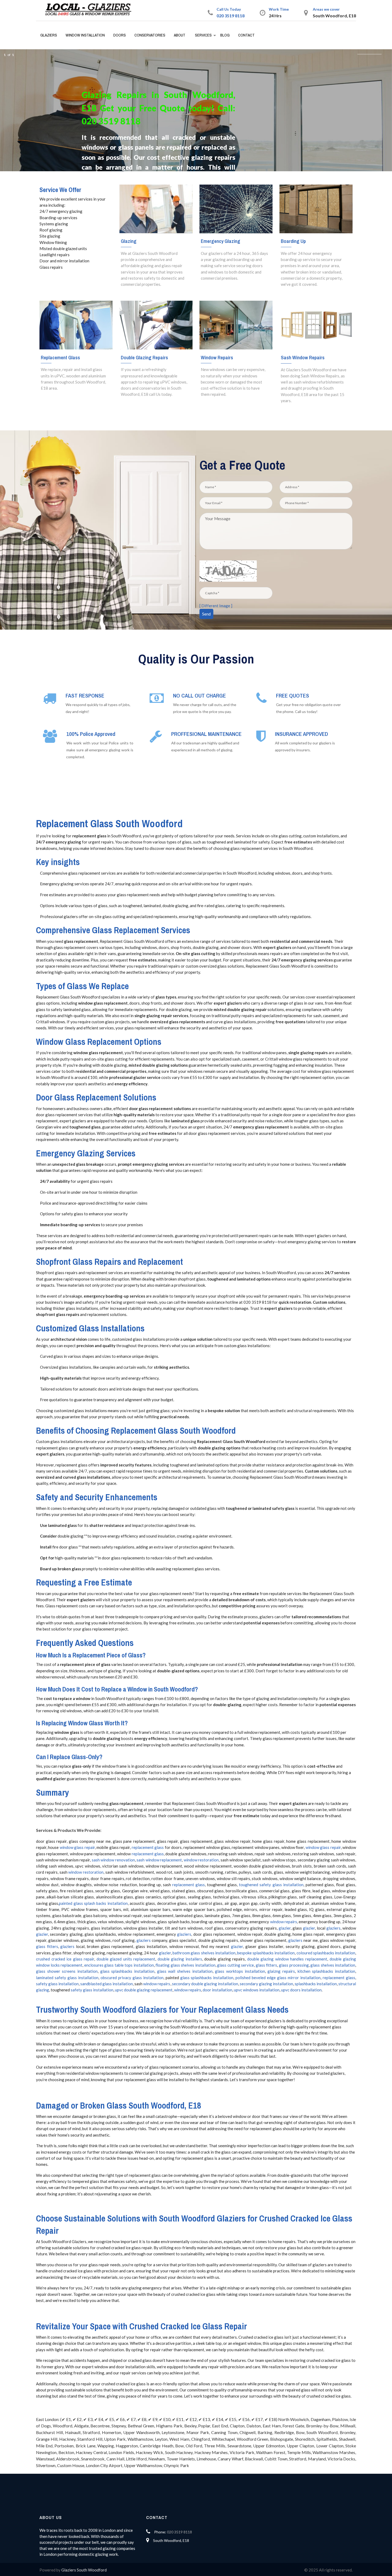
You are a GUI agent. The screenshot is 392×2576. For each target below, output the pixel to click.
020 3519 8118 (231, 16)
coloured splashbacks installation (326, 1953)
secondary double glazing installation (205, 1984)
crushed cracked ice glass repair (65, 1959)
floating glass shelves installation (185, 1965)
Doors (120, 35)
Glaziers (49, 35)
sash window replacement (159, 1860)
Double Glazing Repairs (144, 357)
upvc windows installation (257, 1990)
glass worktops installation (240, 1971)
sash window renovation (113, 1860)
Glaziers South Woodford (84, 2570)
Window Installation (85, 35)
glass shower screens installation (67, 1971)
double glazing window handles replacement (287, 1959)
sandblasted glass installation (107, 1984)
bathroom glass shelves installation (204, 1953)
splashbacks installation (316, 1984)
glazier (285, 1928)
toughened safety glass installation (271, 1885)
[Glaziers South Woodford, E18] (91, 10)
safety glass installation (57, 1984)
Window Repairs (217, 357)
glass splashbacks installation (127, 1971)
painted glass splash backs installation (93, 1903)
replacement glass (148, 1847)
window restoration (201, 1860)
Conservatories (150, 35)
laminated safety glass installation (67, 1978)
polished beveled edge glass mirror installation (278, 1978)
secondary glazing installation (266, 1984)
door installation (217, 1990)
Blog (225, 35)
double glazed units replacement (126, 1959)
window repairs (284, 1922)
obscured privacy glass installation (132, 1978)
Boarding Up (293, 241)
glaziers (333, 1928)
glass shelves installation (333, 1965)
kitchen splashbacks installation (326, 1971)
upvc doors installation (301, 1990)
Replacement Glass (60, 357)
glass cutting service (235, 1965)
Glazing (129, 241)
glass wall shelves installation (185, 1971)
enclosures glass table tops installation (119, 1965)
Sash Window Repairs (303, 357)
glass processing (294, 1965)
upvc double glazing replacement (144, 1990)
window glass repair (77, 1847)
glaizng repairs (281, 1971)
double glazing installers (180, 1959)
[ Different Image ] (216, 606)
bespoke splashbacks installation (266, 1953)
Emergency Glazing (221, 241)
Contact (246, 35)
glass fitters (47, 1946)
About (180, 35)
